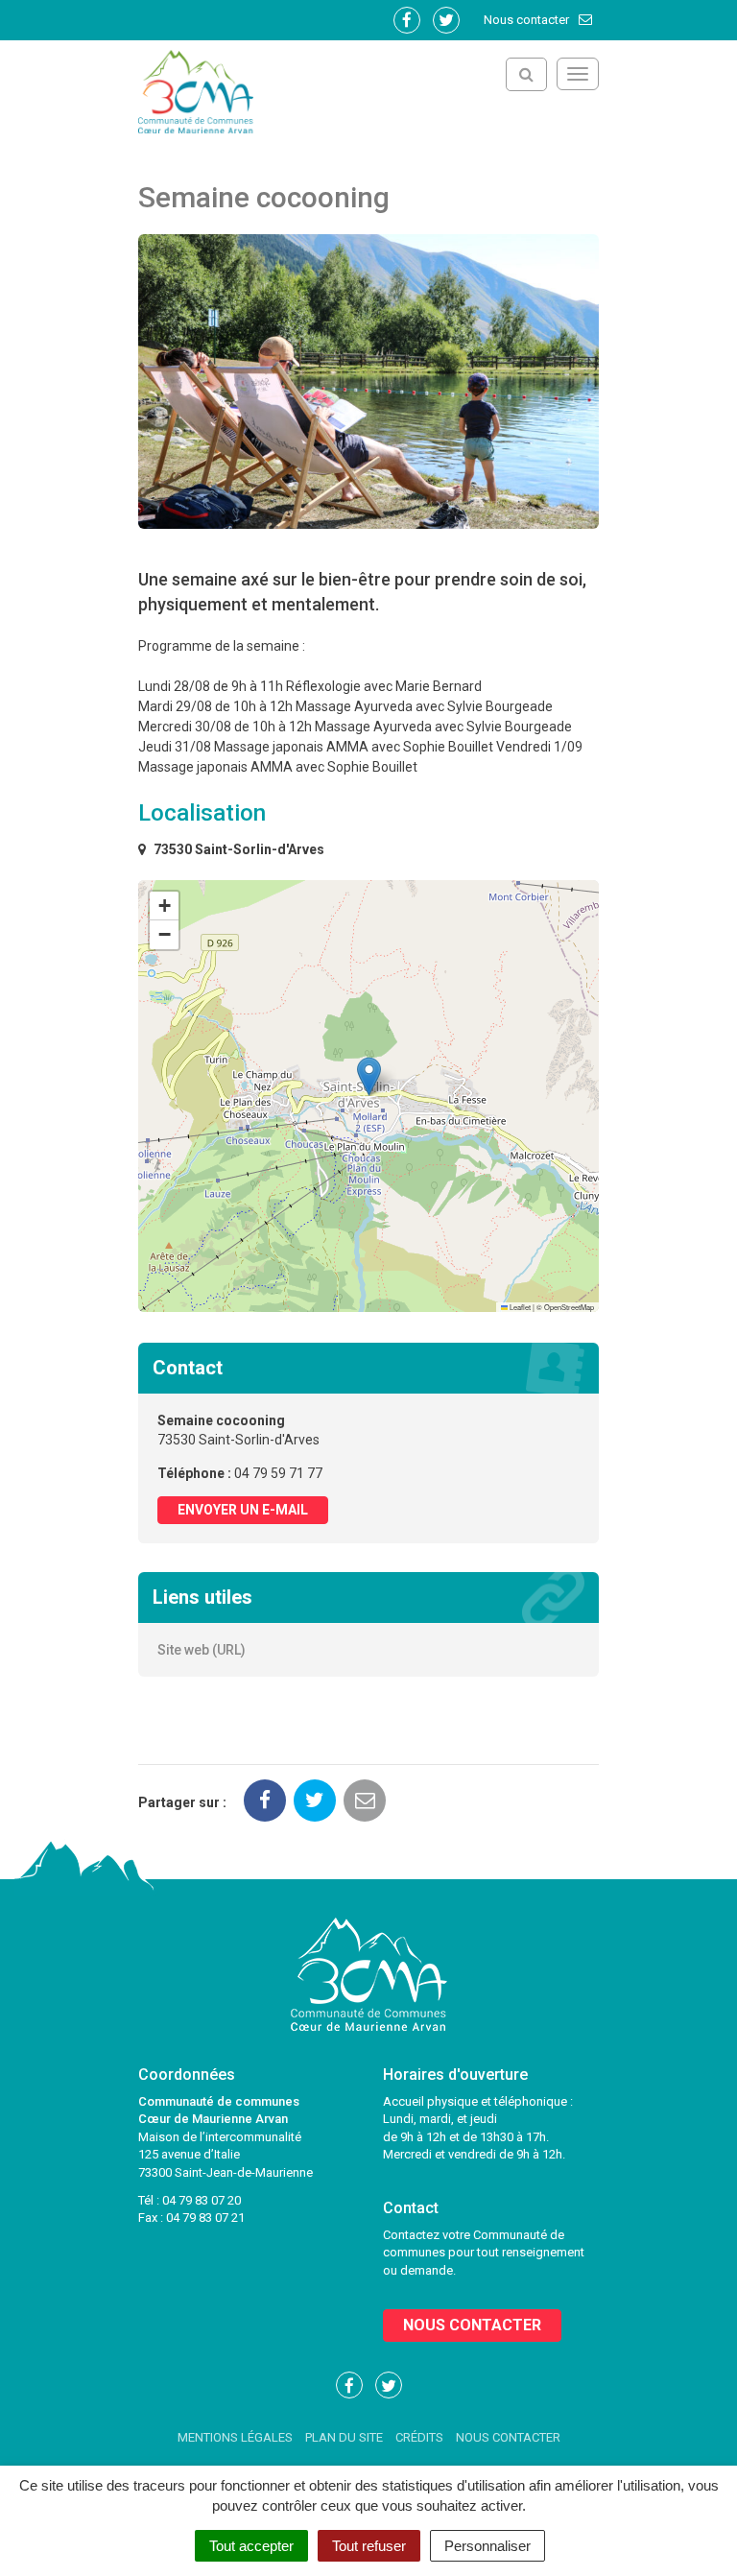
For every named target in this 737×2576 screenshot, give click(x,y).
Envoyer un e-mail (243, 1510)
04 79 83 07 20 (202, 2200)
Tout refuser (369, 2546)
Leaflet (519, 1307)
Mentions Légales (235, 2437)
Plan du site (344, 2437)
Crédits (419, 2437)
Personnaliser (487, 2546)
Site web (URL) (202, 1650)
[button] (369, 1076)
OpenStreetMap (569, 1307)
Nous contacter (528, 20)
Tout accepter (251, 2546)
